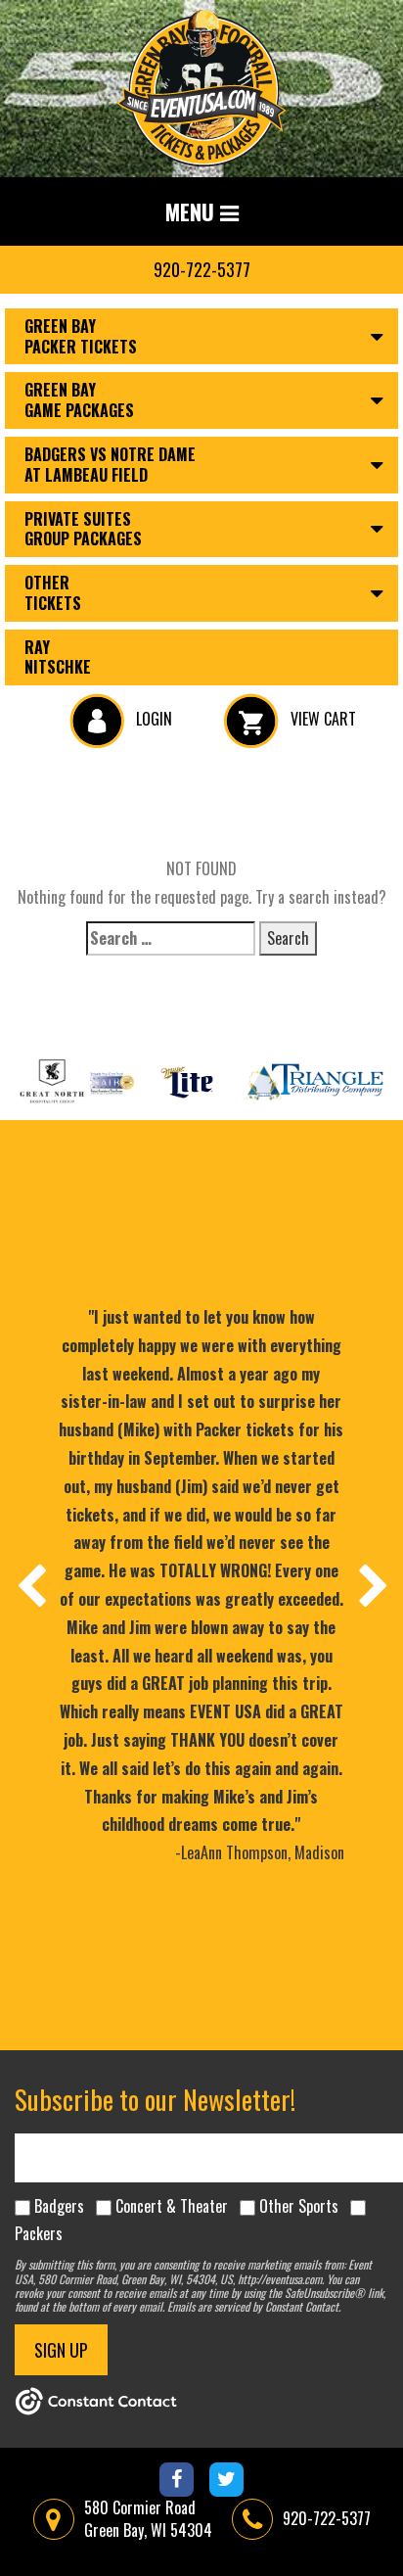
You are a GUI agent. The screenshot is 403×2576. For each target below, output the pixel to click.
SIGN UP (61, 2350)
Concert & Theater (172, 2206)
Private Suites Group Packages (83, 529)
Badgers (59, 2206)
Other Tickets (53, 593)
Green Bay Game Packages (79, 400)
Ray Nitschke (58, 657)
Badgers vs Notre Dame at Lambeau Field (110, 465)
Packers (39, 2233)
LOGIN (152, 719)
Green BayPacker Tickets (81, 336)
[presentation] (30, 1585)
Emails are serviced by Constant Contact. (254, 2306)
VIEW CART (321, 719)
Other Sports (299, 2206)
